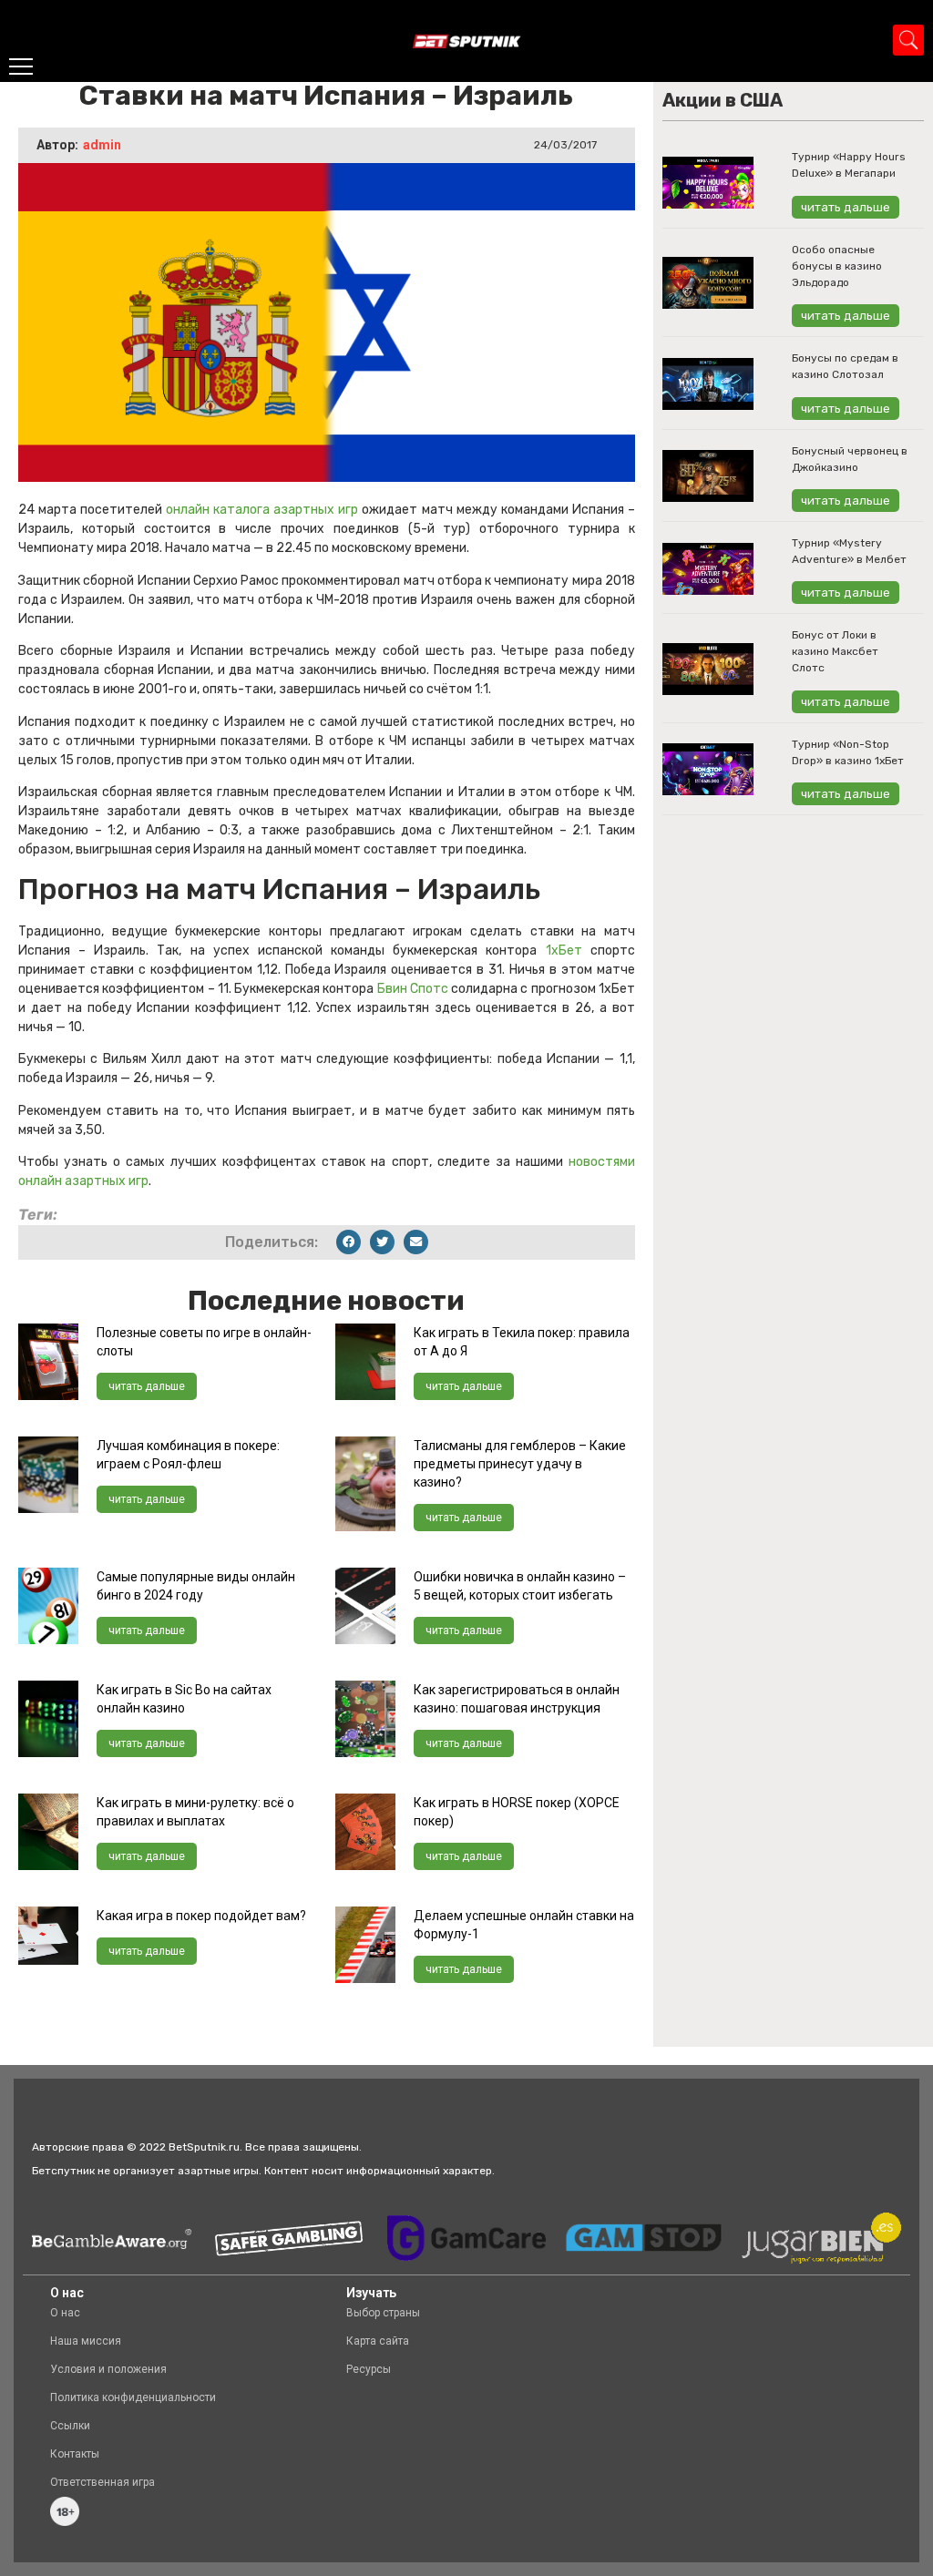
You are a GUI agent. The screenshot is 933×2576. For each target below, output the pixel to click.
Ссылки (70, 2426)
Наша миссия (86, 2341)
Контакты (75, 2454)
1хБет (568, 951)
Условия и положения (108, 2369)
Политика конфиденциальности (133, 2397)
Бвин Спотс (415, 989)
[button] (349, 1242)
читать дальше (147, 1386)
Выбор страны (383, 2313)
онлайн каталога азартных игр (262, 510)
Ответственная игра (103, 2482)
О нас (65, 2313)
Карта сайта (378, 2341)
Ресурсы (369, 2369)
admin (102, 145)
